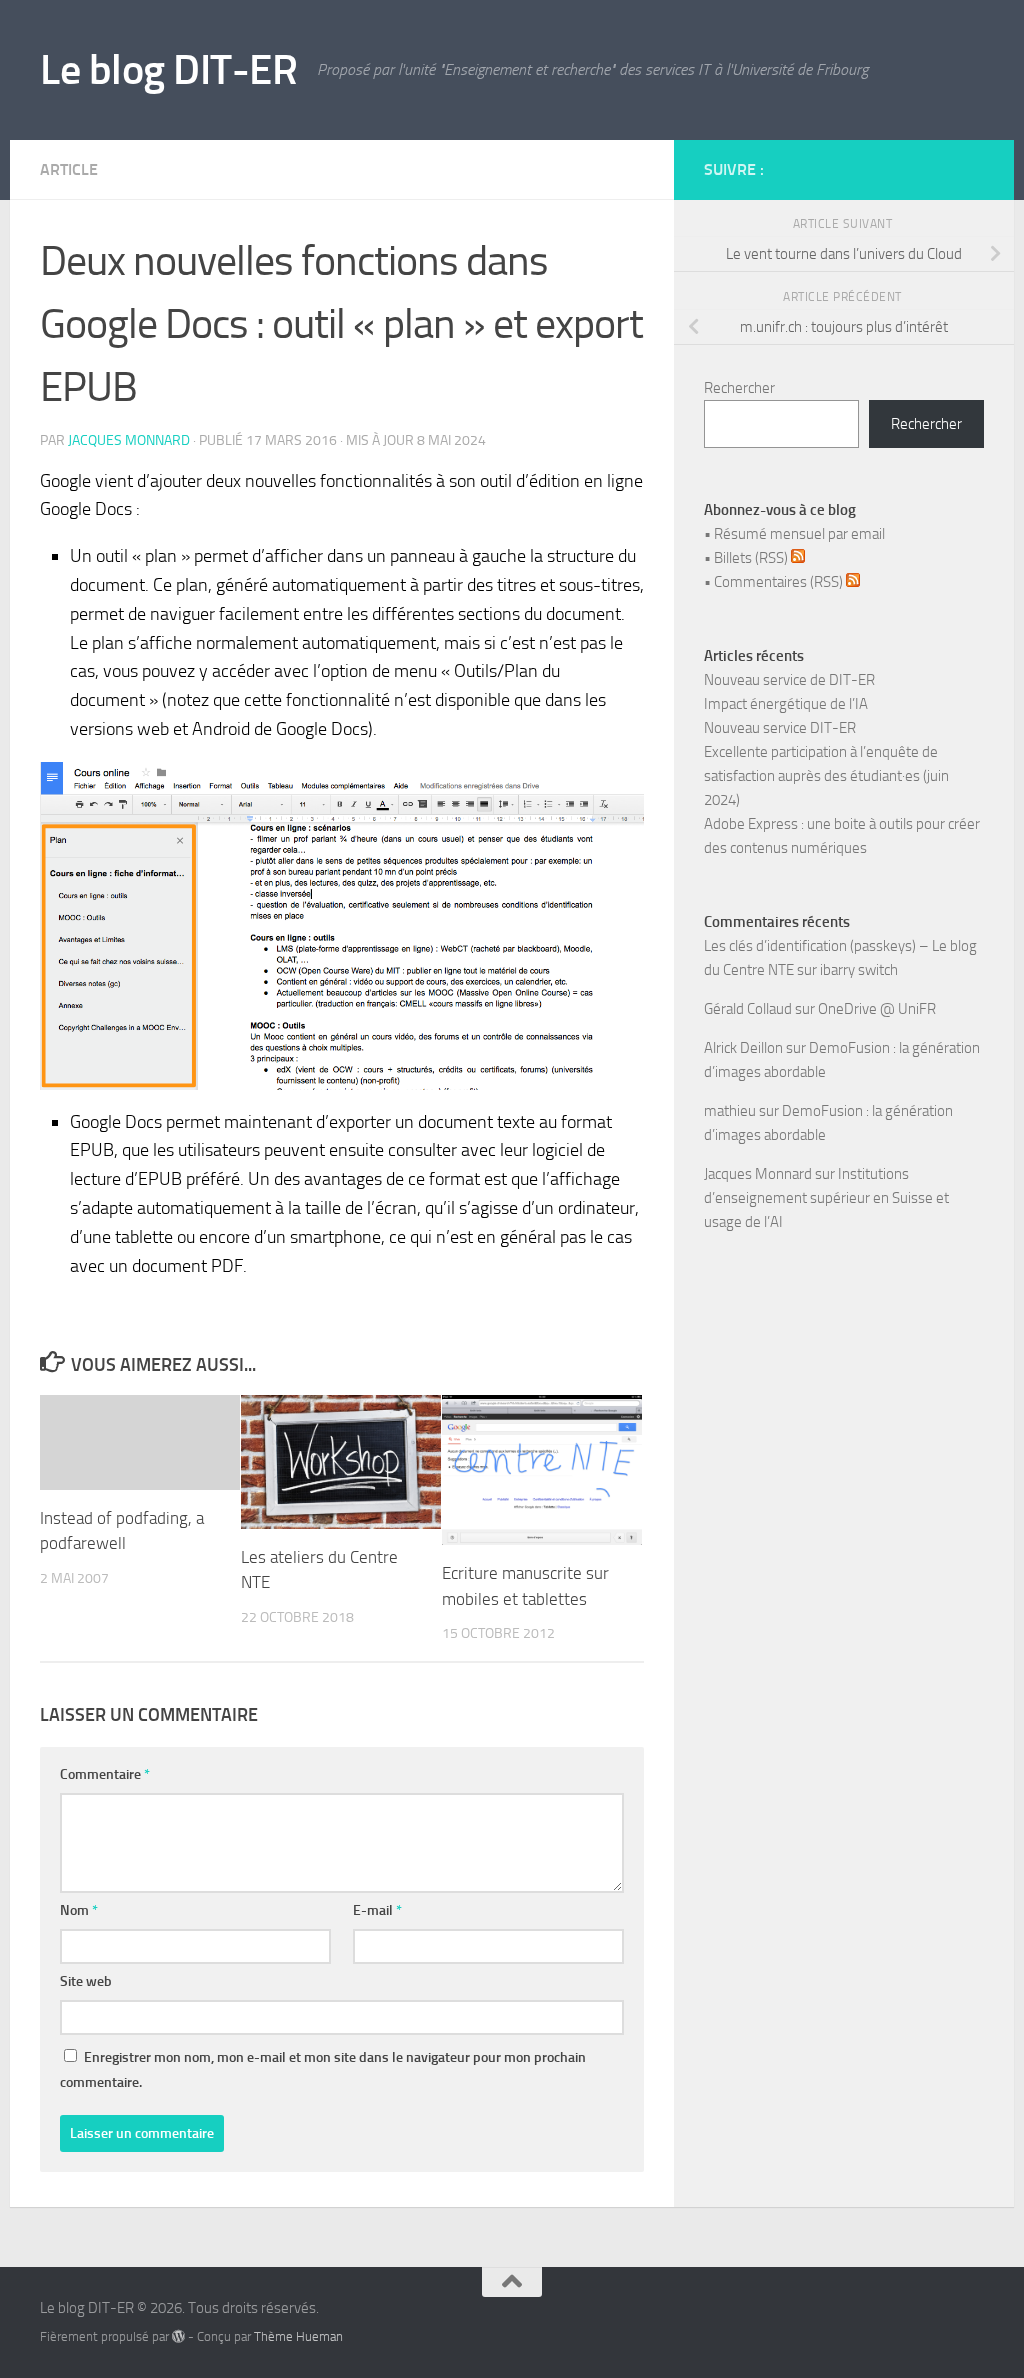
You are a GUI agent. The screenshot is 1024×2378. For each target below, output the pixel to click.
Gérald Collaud (748, 1009)
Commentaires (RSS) (780, 582)
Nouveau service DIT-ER (780, 728)
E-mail (377, 1910)
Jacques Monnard (129, 440)
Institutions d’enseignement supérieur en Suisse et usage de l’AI (826, 1198)
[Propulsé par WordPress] (178, 2336)
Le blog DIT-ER (168, 70)
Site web (86, 1981)
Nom (79, 1910)
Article (69, 169)
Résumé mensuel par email (799, 534)
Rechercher (739, 388)
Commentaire (105, 1774)
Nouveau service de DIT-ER (789, 680)
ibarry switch (859, 970)
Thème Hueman (298, 2336)
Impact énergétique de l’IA (786, 704)
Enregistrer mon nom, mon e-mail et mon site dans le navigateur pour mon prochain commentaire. (323, 2070)
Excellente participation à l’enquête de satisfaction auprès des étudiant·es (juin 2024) (826, 776)
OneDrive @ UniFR (877, 1009)
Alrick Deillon (743, 1048)
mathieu (730, 1111)
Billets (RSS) (752, 558)
